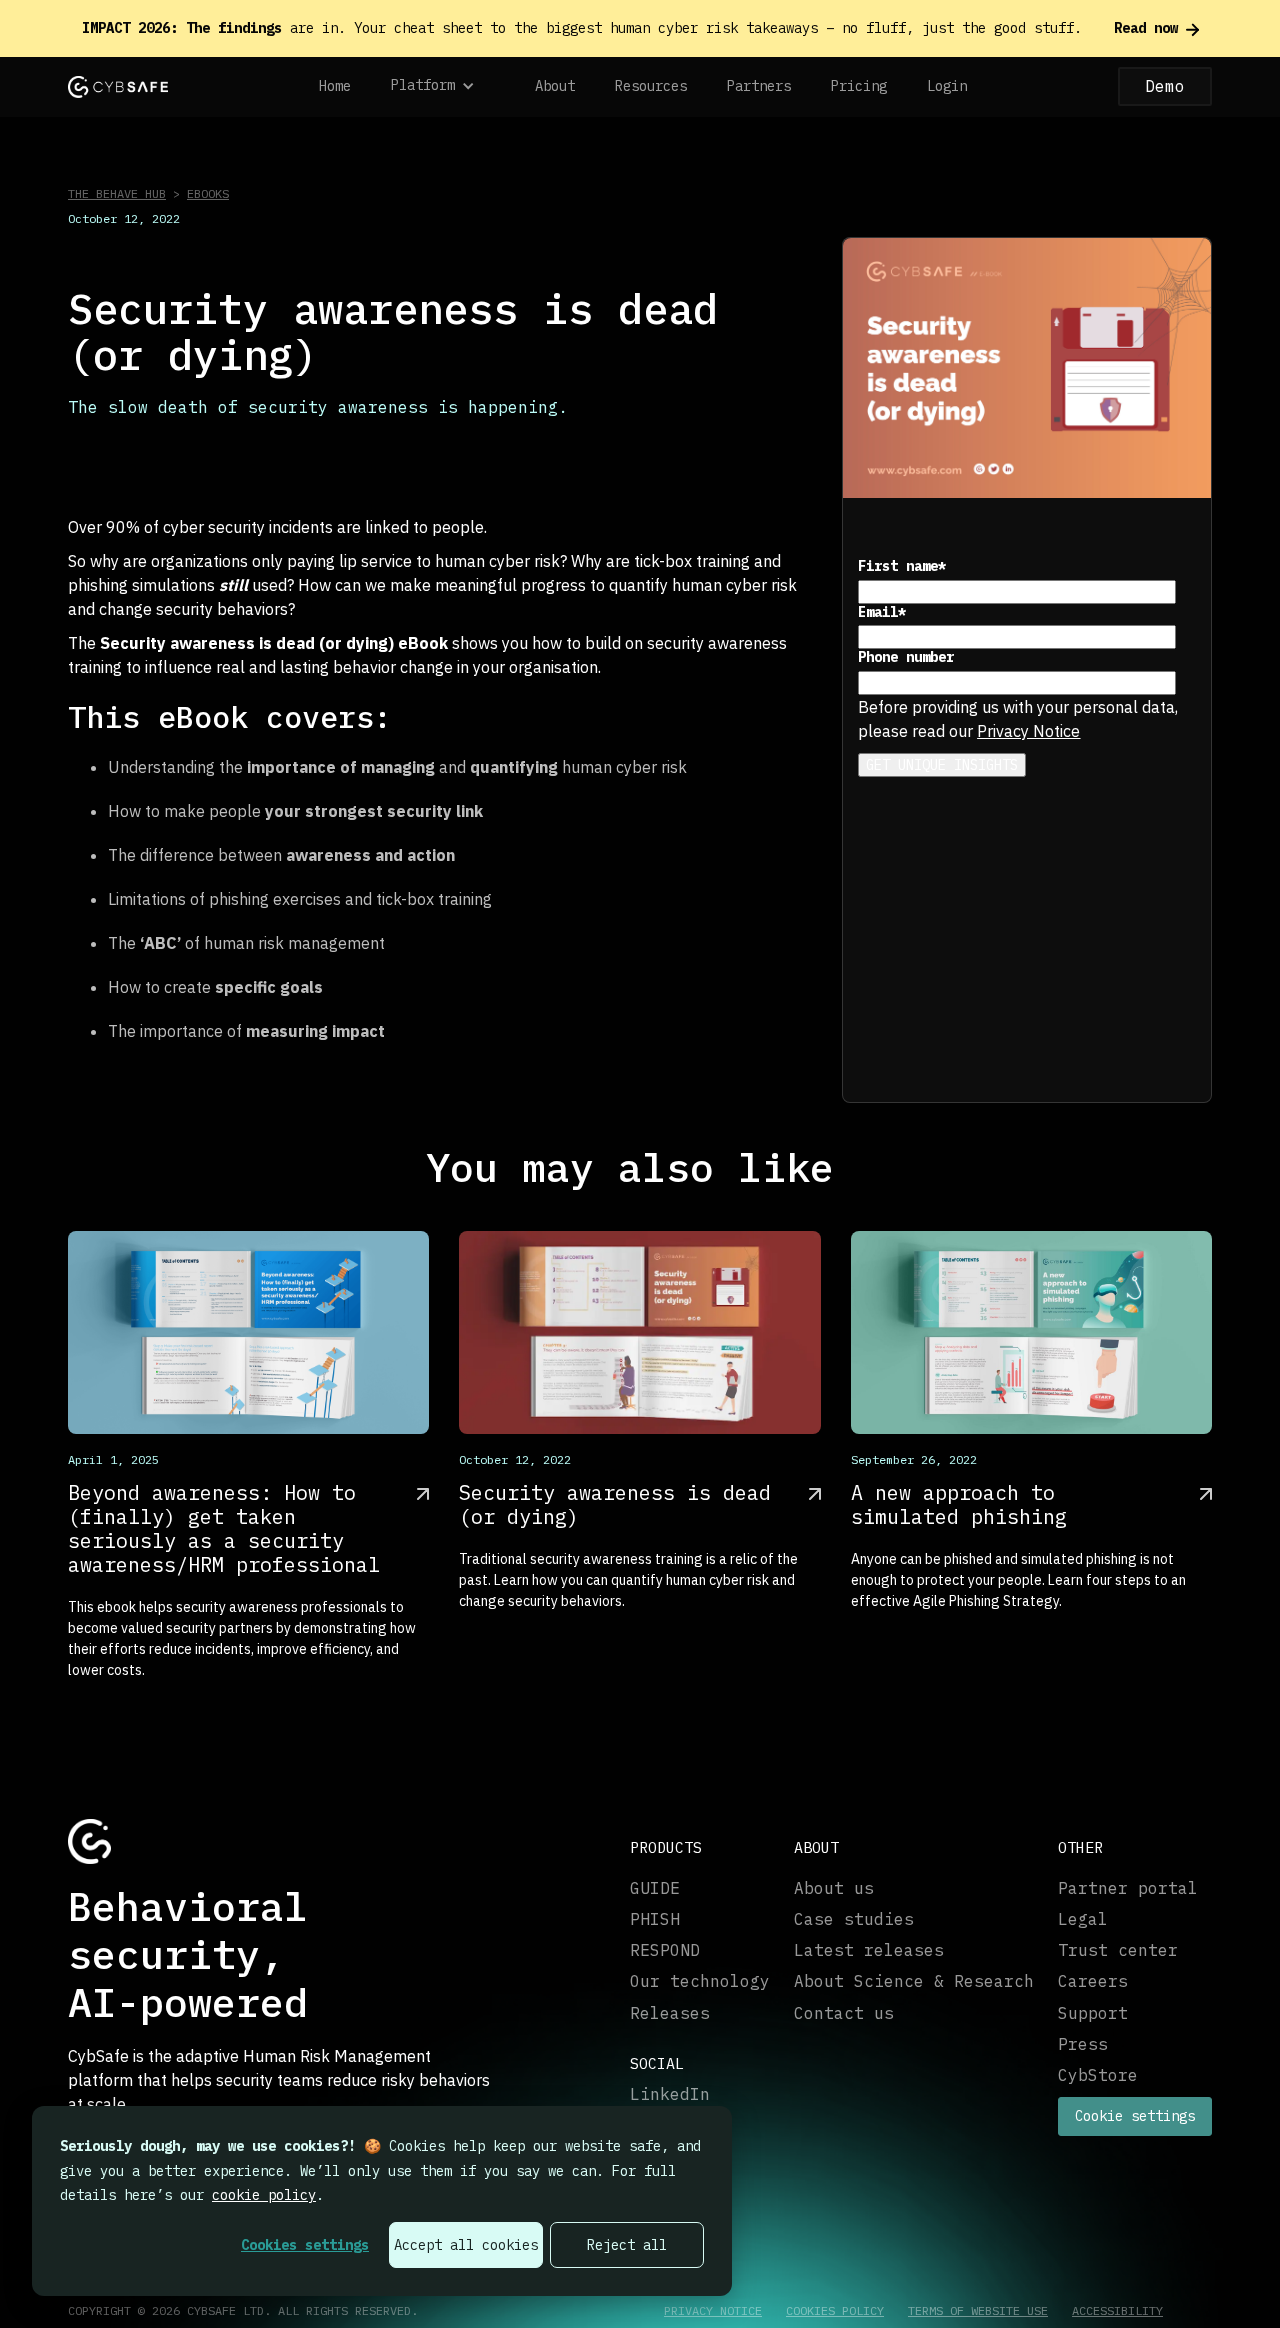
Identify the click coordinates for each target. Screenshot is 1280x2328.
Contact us (844, 2013)
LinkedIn (670, 2094)
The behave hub (117, 193)
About (555, 86)
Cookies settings (305, 2245)
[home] (118, 86)
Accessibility (1117, 2311)
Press (1083, 2044)
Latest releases (869, 1950)
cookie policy (264, 2195)
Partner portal (1128, 1888)
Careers (1093, 1981)
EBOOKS (208, 193)
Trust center (1118, 1950)
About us (834, 1888)
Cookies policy (835, 2311)
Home (335, 86)
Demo (1165, 86)
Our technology (700, 1981)
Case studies (854, 1919)
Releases (670, 2013)
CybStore (1098, 2075)
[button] (443, 87)
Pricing (859, 86)
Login (947, 86)
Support (1093, 2013)
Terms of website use (978, 2311)
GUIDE (655, 1888)
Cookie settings (1135, 2116)
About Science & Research (914, 1981)
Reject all (627, 2245)
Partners (759, 86)
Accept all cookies (466, 2245)
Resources (651, 86)
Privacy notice (713, 2311)
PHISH (655, 1919)
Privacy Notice (1028, 731)
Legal (1083, 1919)
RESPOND (665, 1950)
